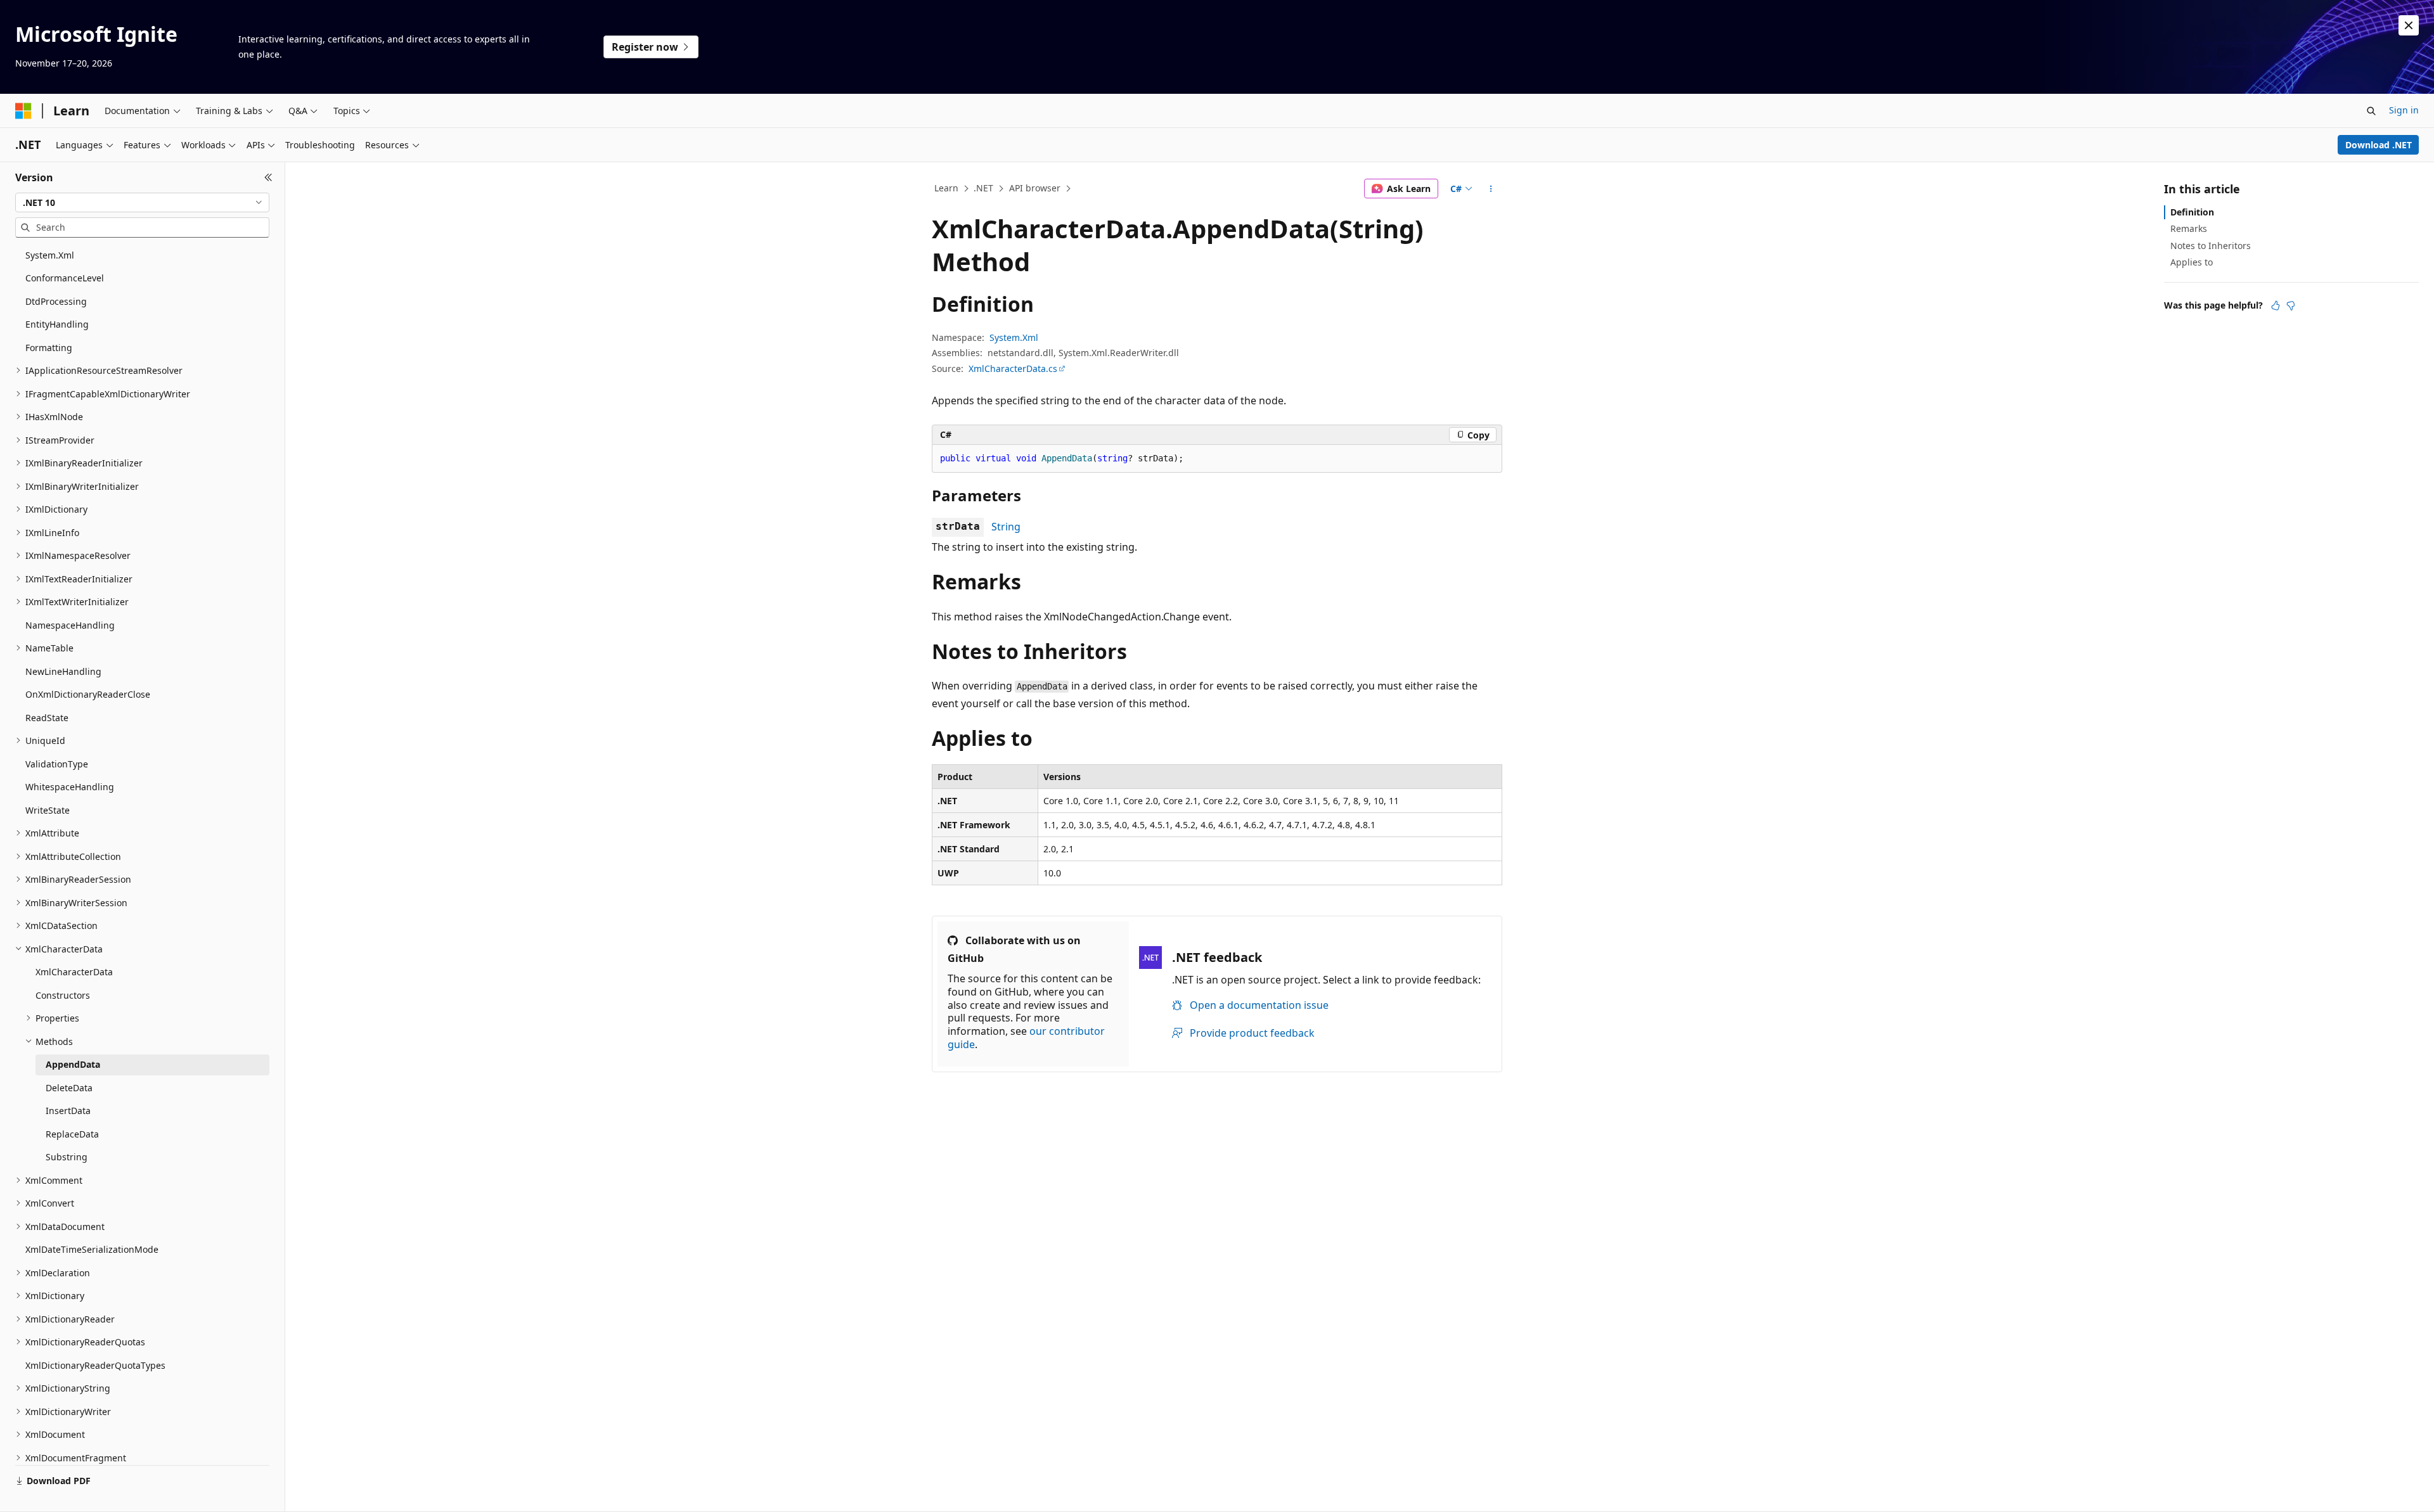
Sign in (2404, 110)
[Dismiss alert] (2409, 25)
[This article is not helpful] (2291, 305)
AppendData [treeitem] (73, 1064)
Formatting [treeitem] (49, 348)
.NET (983, 188)
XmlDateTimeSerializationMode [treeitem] (92, 1249)
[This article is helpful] (2276, 305)
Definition (2192, 212)
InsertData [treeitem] (68, 1111)
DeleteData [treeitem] (69, 1088)
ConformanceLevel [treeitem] (65, 278)
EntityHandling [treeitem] (57, 324)
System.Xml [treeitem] (50, 255)
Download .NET (2379, 145)
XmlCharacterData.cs (1013, 368)
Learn (946, 188)
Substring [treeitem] (67, 1157)
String (1006, 527)
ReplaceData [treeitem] (72, 1134)
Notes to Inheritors (2211, 246)
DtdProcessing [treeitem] (56, 301)
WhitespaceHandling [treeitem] (70, 787)
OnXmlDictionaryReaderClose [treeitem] (88, 694)
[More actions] (1491, 189)
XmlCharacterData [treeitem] (74, 972)
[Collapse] (268, 177)
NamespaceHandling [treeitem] (70, 625)
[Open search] (2371, 111)
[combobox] (142, 203)
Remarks (2189, 228)
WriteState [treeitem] (48, 810)
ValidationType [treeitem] (57, 764)
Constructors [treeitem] (63, 995)
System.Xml (1014, 337)
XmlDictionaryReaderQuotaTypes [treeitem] (95, 1365)
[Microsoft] (23, 111)
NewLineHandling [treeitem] (63, 671)
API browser (1035, 188)
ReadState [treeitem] (47, 718)
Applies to (2192, 262)
